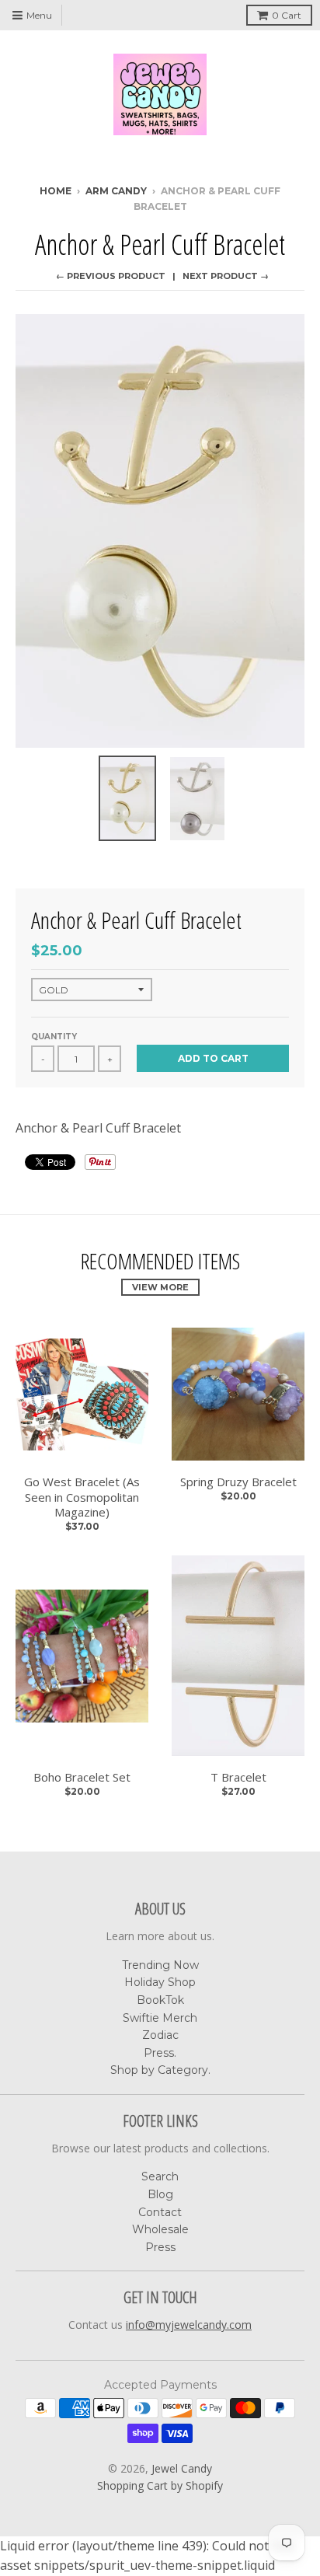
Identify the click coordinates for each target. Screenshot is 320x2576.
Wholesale (160, 2229)
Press (160, 2247)
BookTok (160, 2000)
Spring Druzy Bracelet (238, 1482)
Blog (160, 2194)
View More (160, 1287)
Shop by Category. (160, 2070)
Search (160, 2176)
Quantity (54, 1037)
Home (56, 191)
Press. (160, 2053)
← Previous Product (111, 276)
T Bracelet (238, 1777)
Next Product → (226, 276)
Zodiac (160, 2035)
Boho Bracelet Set (82, 1777)
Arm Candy (116, 191)
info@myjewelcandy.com (189, 2325)
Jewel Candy (182, 2468)
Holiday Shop (160, 1982)
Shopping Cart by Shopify (160, 2485)
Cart (287, 15)
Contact (160, 2212)
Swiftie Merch (160, 2018)
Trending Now (160, 1965)
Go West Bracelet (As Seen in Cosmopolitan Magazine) (82, 1497)
